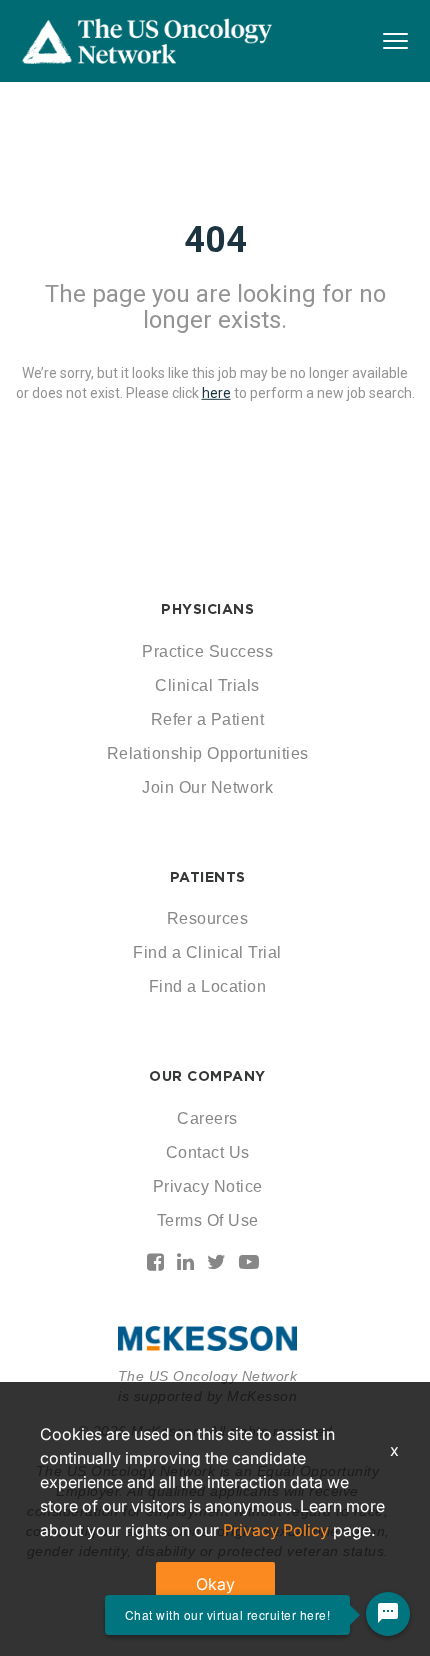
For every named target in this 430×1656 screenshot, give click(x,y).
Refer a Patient (208, 719)
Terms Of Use (208, 1220)
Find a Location (208, 986)
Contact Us (208, 1152)
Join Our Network (207, 787)
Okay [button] (215, 1584)
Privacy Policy (276, 1530)
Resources (208, 918)
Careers (207, 1118)
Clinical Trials (207, 685)
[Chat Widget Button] (388, 1614)
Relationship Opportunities (208, 753)
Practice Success (207, 651)
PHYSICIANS (207, 609)
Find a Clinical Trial (207, 952)
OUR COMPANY (207, 1076)
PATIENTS (208, 877)
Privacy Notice (208, 1186)
